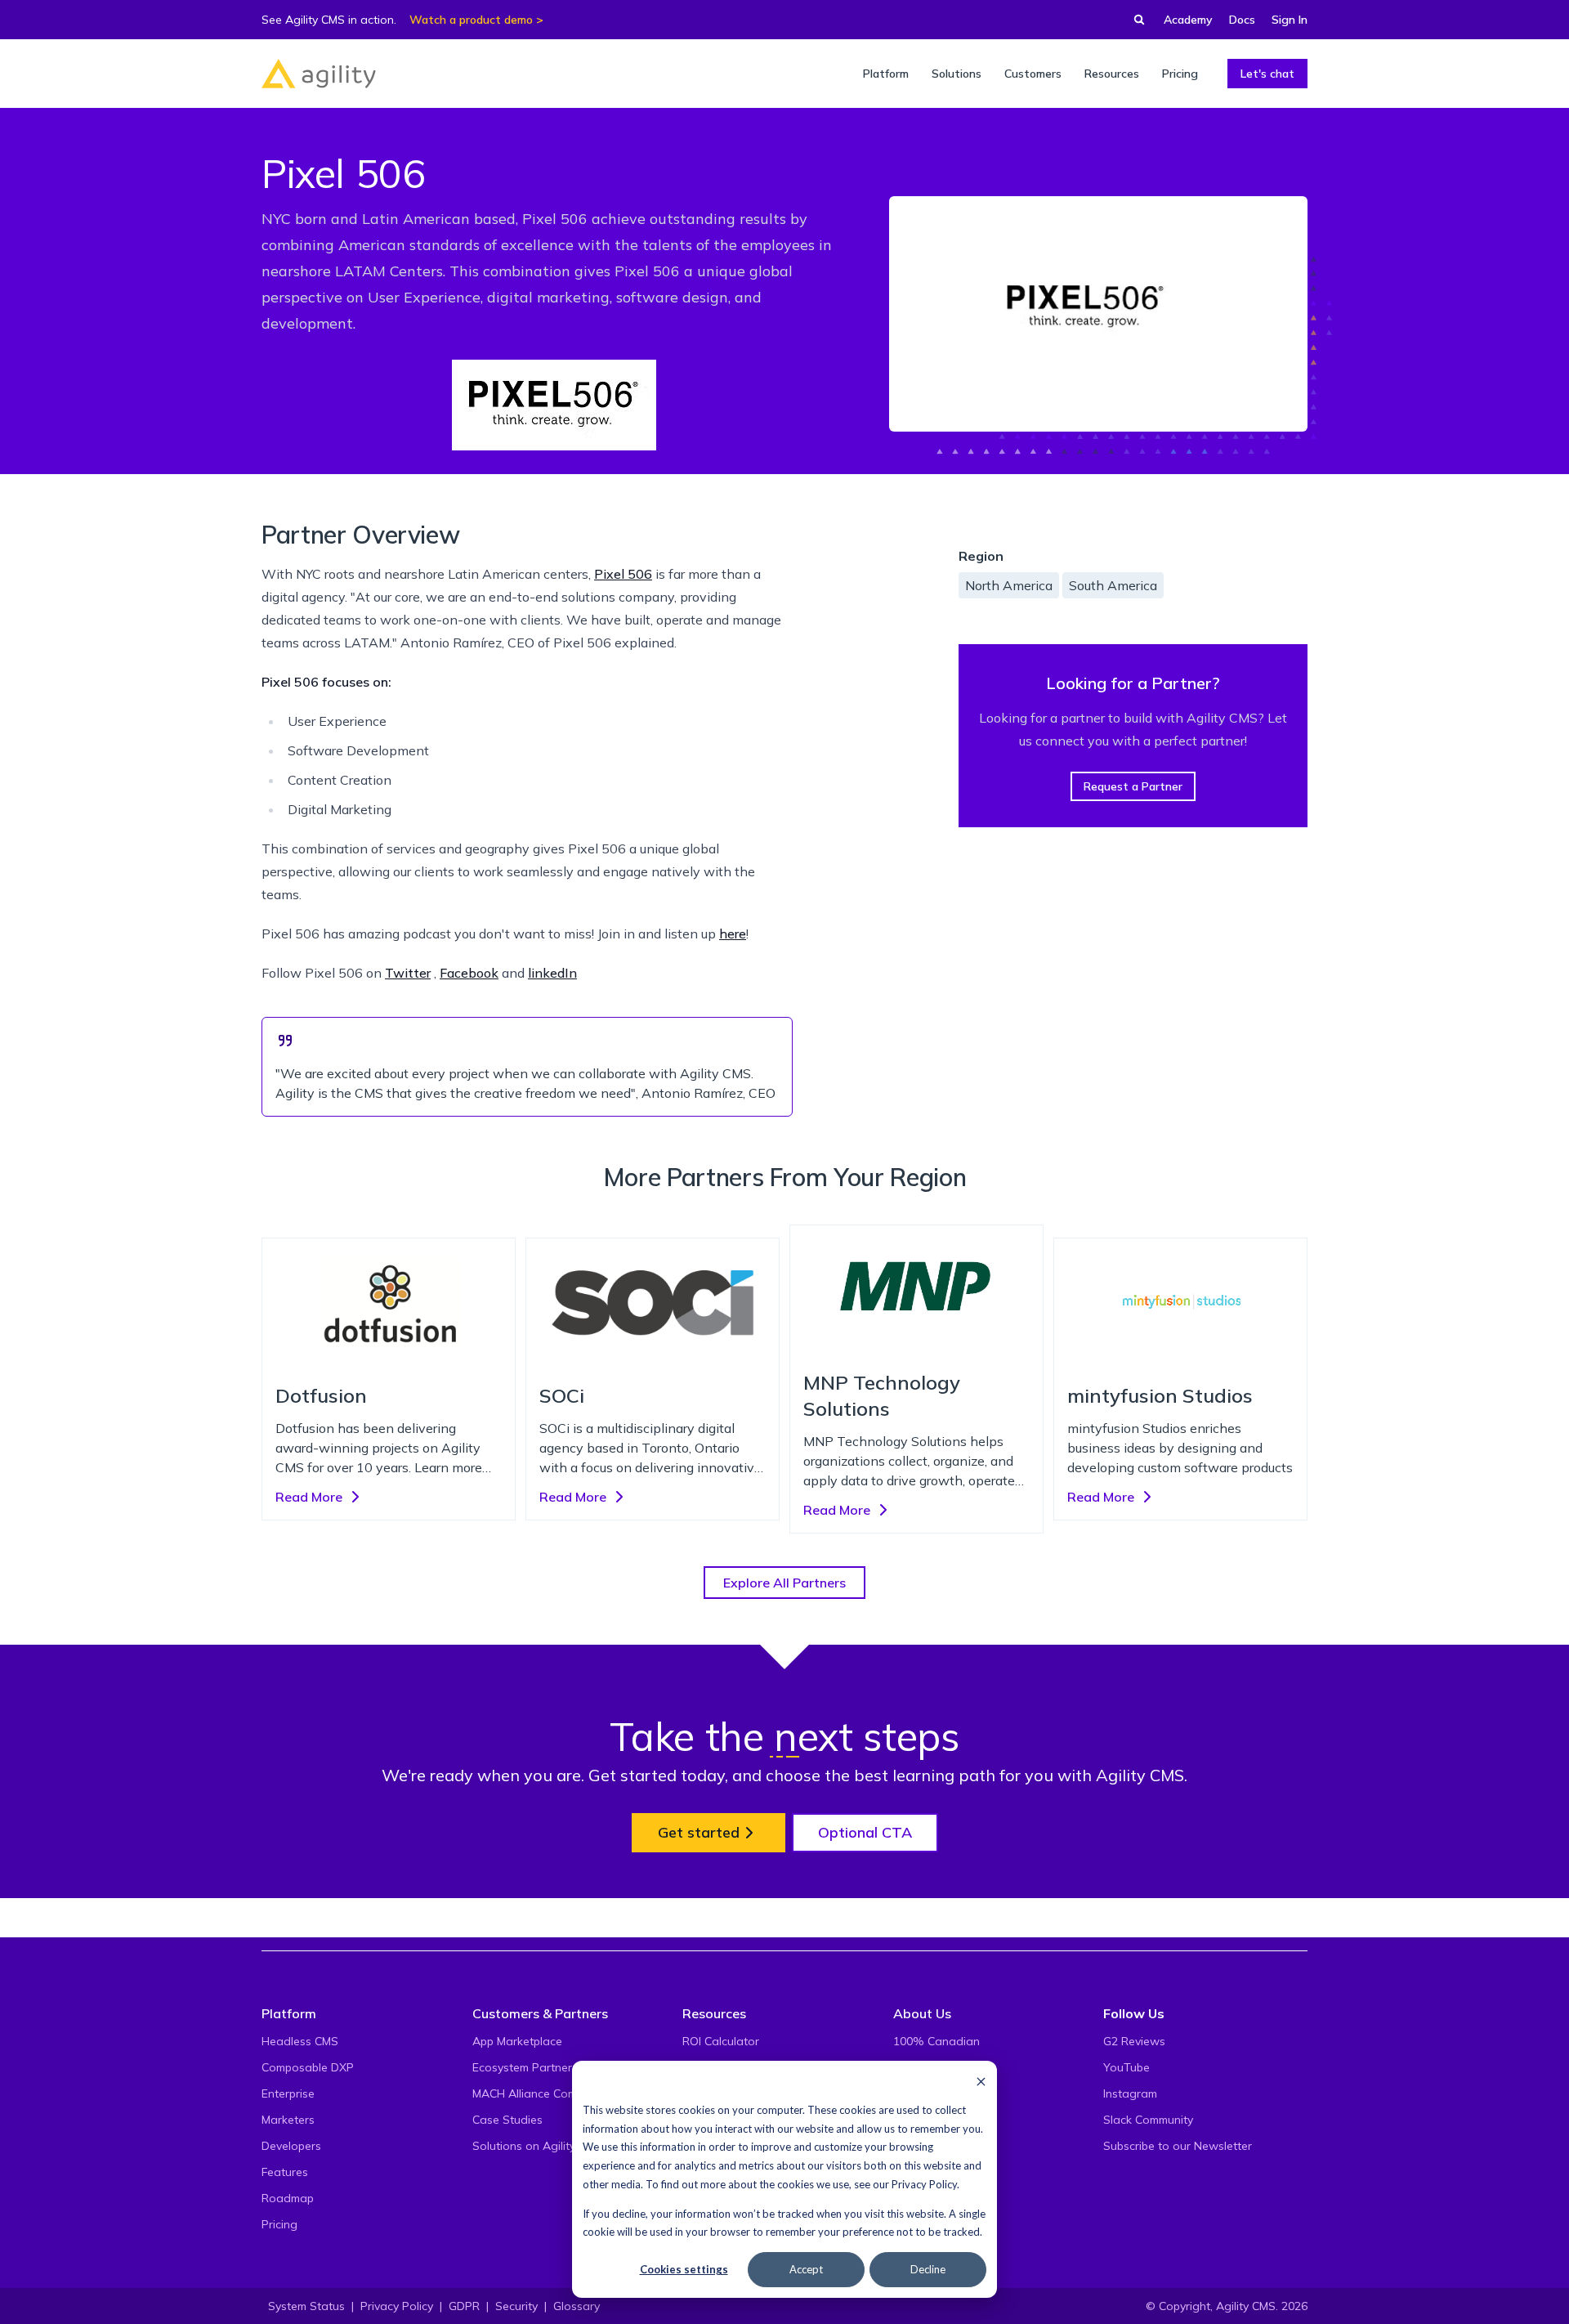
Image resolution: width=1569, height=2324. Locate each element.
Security (516, 2306)
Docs (1242, 20)
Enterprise (288, 2093)
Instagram (1130, 2093)
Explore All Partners (784, 1583)
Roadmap (288, 2198)
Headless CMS (300, 2041)
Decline (928, 2269)
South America (1113, 585)
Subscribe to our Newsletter (1178, 2146)
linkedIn (552, 973)
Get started (699, 1832)
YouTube (1126, 2067)
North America (1009, 585)
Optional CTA (865, 1832)
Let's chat (1267, 74)
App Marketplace (517, 2041)
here (733, 934)
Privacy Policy (924, 2184)
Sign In (1290, 20)
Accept (806, 2269)
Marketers (288, 2120)
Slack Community (1148, 2120)
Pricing (279, 2224)
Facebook (469, 973)
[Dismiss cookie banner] (981, 2081)
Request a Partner (1133, 786)
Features (285, 2172)
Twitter (408, 973)
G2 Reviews (1134, 2041)
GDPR (464, 2306)
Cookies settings (684, 2269)
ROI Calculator (721, 2041)
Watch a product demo (471, 20)
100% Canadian (936, 2041)
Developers (291, 2146)
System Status (306, 2306)
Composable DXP (308, 2067)
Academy (1188, 20)
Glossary (577, 2306)
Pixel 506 (623, 574)
